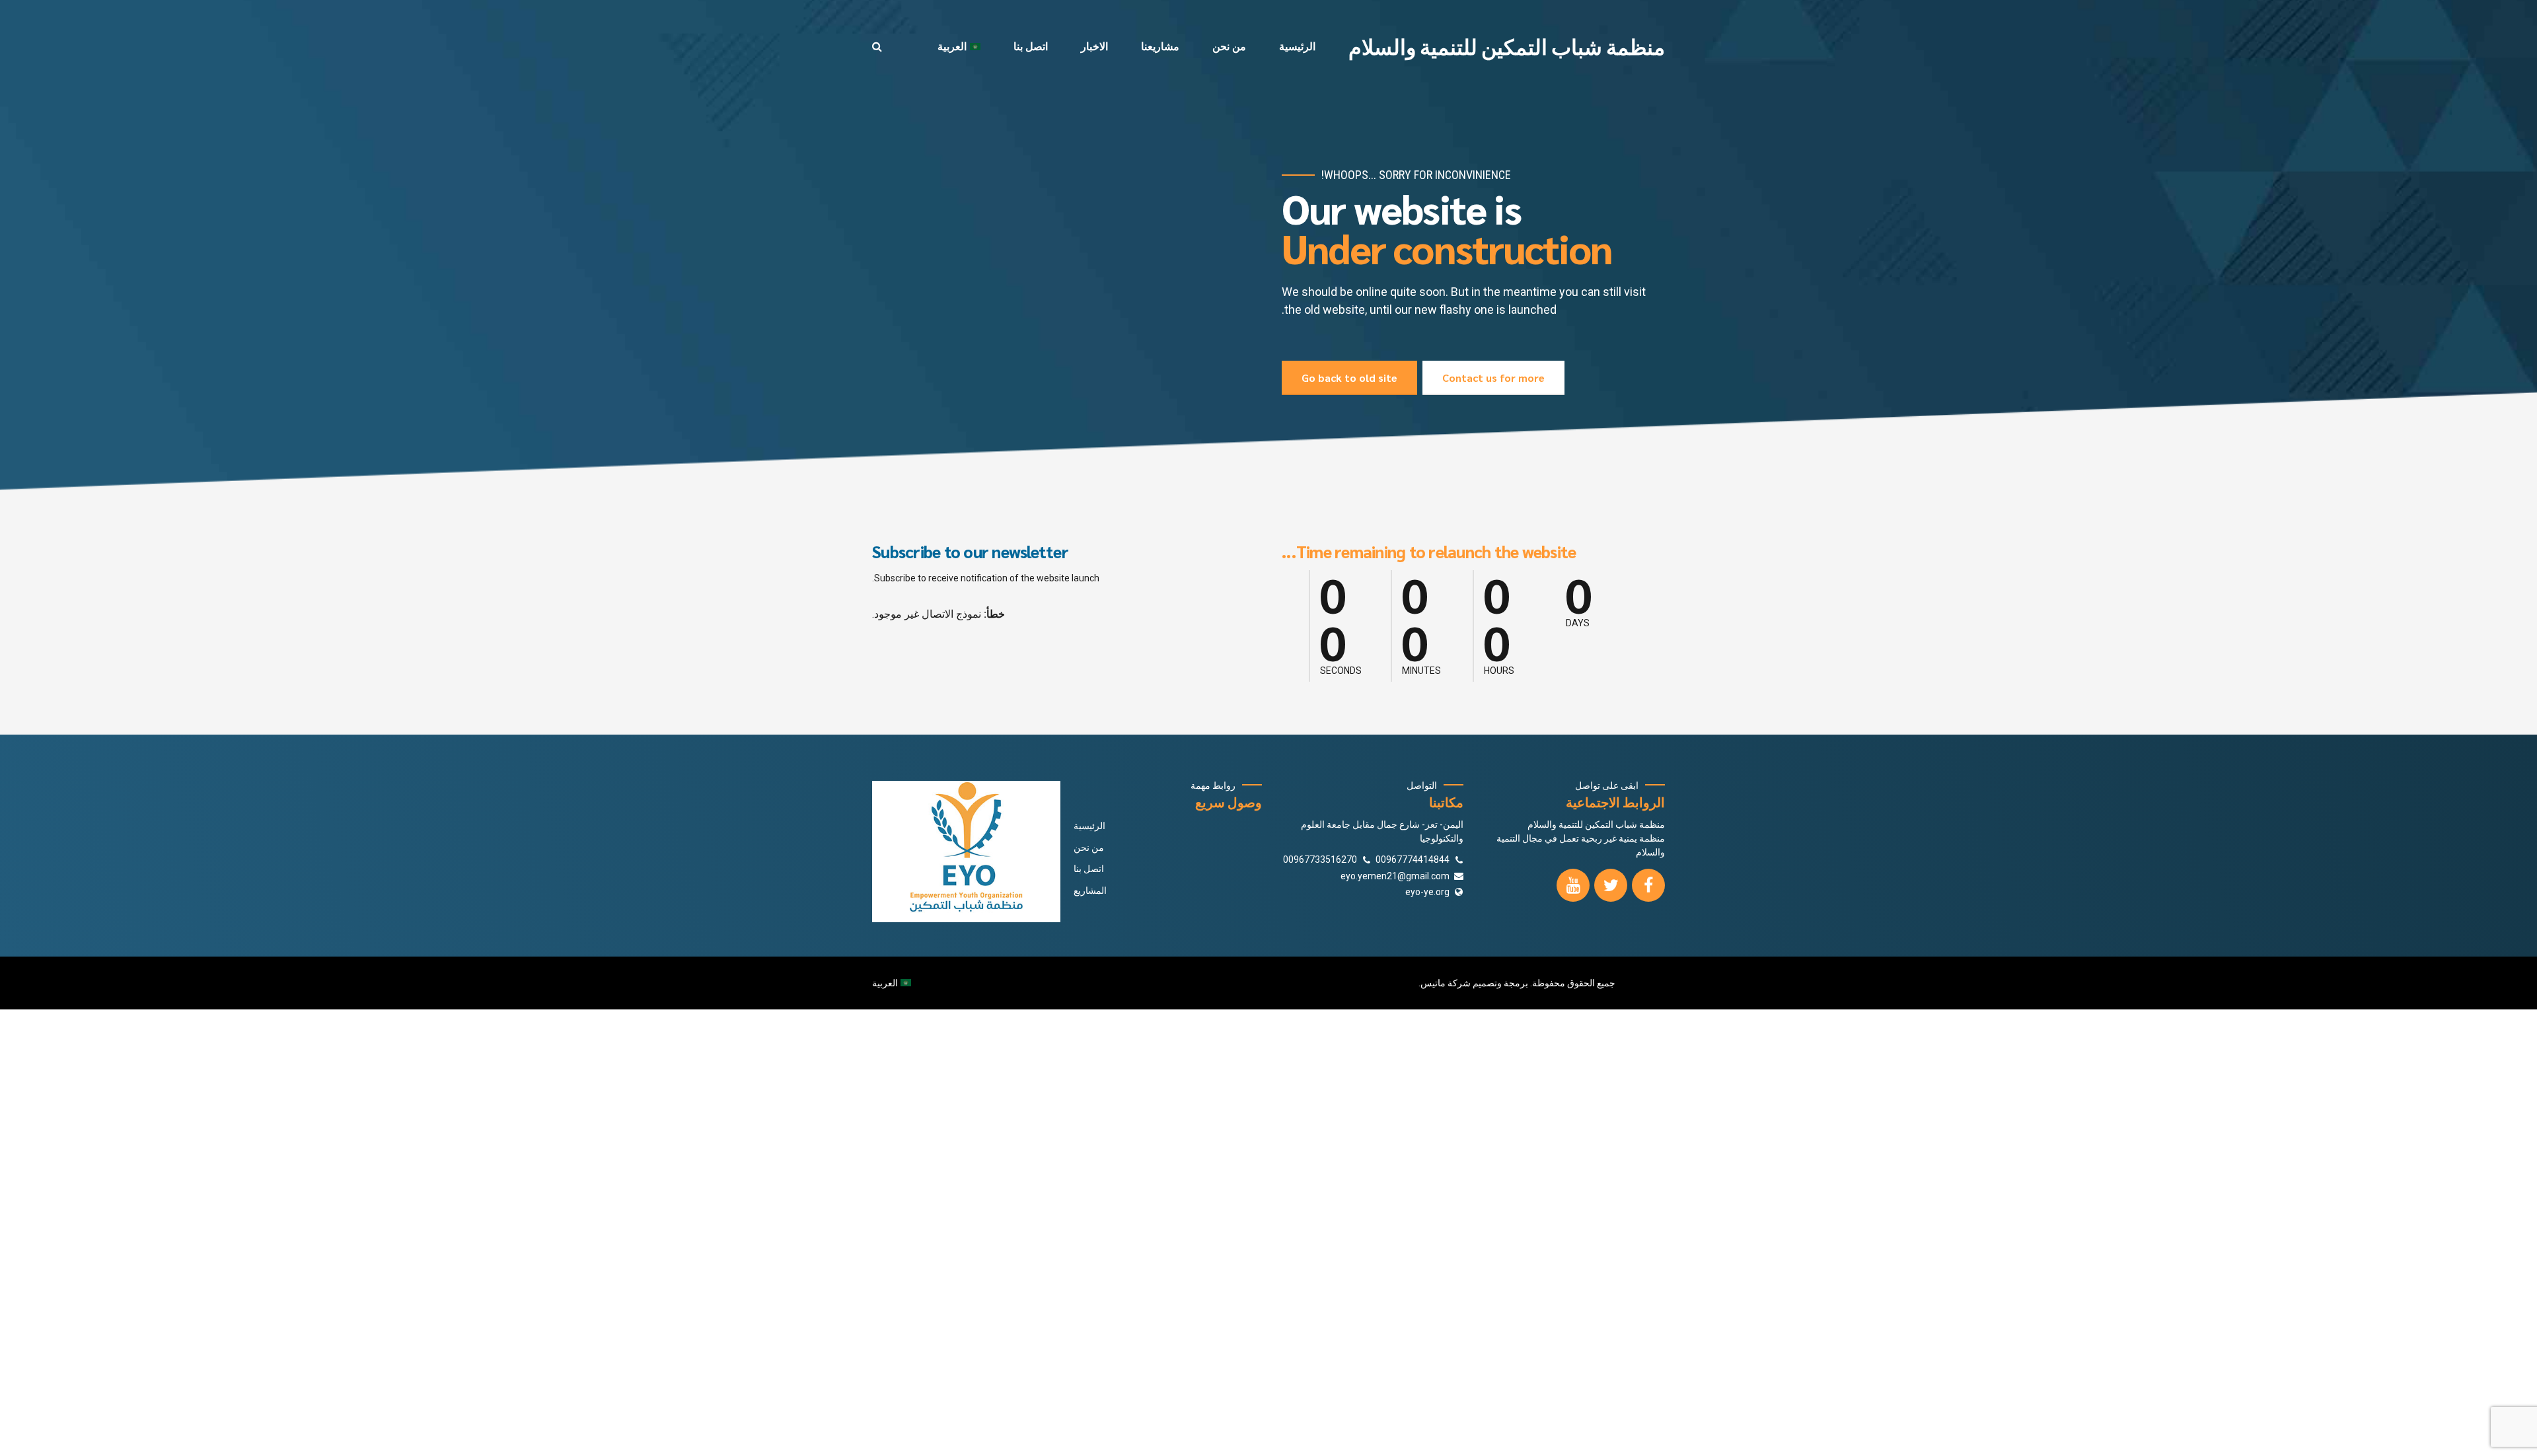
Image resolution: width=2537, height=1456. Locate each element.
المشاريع (1090, 891)
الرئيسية (1297, 46)
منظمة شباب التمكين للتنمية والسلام (1507, 46)
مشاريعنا (1160, 46)
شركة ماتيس (1446, 983)
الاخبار (1094, 46)
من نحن (1229, 46)
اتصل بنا (1031, 46)
